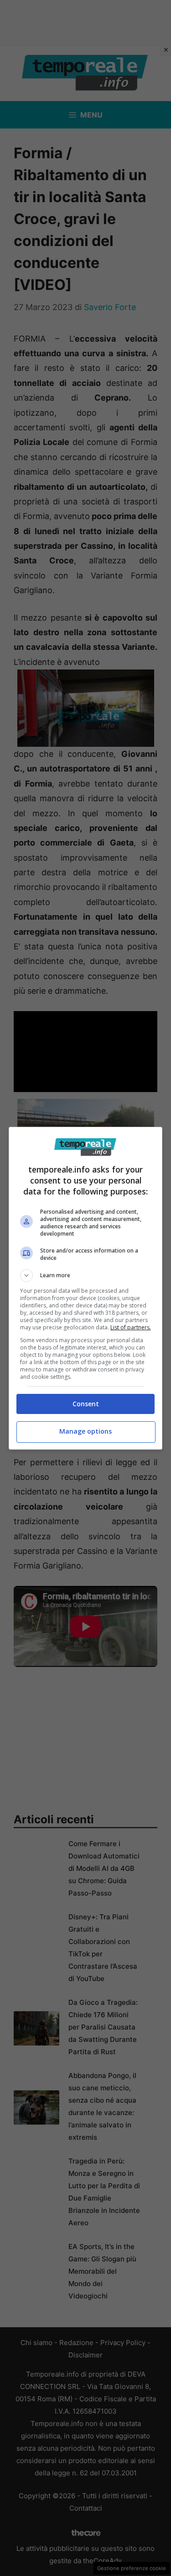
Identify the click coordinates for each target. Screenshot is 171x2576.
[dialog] (86, 1288)
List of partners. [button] (131, 1327)
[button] (86, 1275)
